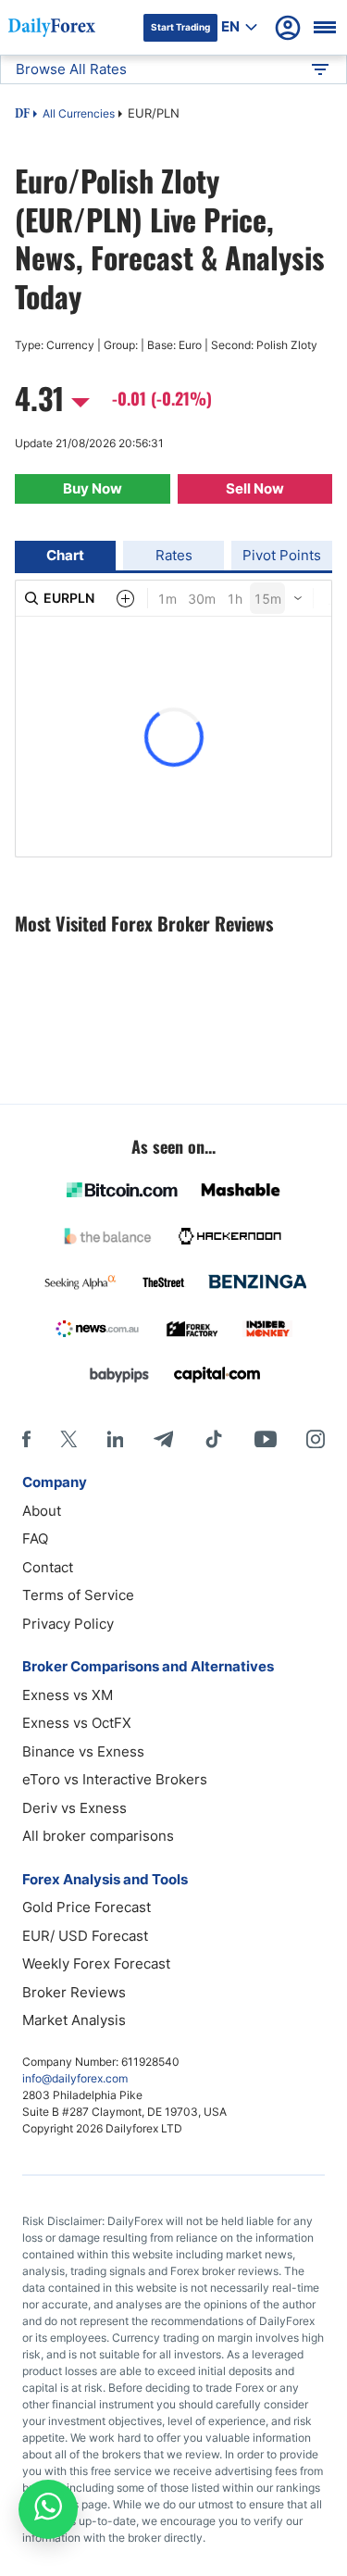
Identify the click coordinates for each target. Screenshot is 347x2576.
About (42, 1511)
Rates (174, 555)
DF (22, 115)
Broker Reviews (74, 1992)
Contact (48, 1567)
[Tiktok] (214, 1439)
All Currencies (79, 113)
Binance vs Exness (83, 1751)
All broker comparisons (98, 1836)
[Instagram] (316, 1439)
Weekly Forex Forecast (96, 1963)
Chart (65, 555)
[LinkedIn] (115, 1439)
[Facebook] (26, 1439)
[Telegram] (163, 1439)
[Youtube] (266, 1439)
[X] (68, 1439)
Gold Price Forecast (87, 1907)
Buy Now (93, 488)
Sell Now (255, 488)
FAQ (35, 1538)
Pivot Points (282, 555)
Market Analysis (74, 2020)
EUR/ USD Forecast (85, 1936)
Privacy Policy (68, 1624)
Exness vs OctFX (77, 1723)
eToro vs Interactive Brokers (115, 1779)
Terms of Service (78, 1595)
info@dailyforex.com (75, 2078)
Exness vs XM (68, 1695)
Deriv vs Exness (74, 1808)
